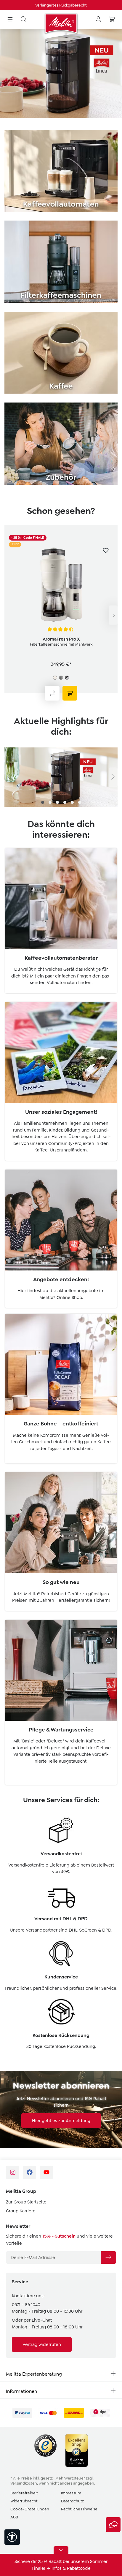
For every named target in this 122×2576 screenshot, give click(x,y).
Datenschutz (72, 2501)
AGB (14, 2517)
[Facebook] (29, 2172)
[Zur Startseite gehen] (61, 23)
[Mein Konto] (98, 20)
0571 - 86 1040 (26, 2305)
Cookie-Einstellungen (30, 2509)
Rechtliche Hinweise (79, 2509)
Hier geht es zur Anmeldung (61, 2121)
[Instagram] (13, 2172)
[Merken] (106, 550)
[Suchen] (24, 20)
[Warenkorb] (112, 20)
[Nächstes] (113, 615)
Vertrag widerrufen (42, 2344)
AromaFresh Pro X (61, 639)
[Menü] (10, 20)
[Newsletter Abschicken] (108, 2257)
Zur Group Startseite (26, 2202)
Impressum (71, 2493)
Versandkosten (24, 2483)
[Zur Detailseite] (70, 693)
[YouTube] (46, 2172)
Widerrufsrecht (24, 2501)
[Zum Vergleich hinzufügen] (52, 693)
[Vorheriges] (9, 777)
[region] (61, 615)
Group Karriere (21, 2211)
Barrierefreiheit (24, 2493)
